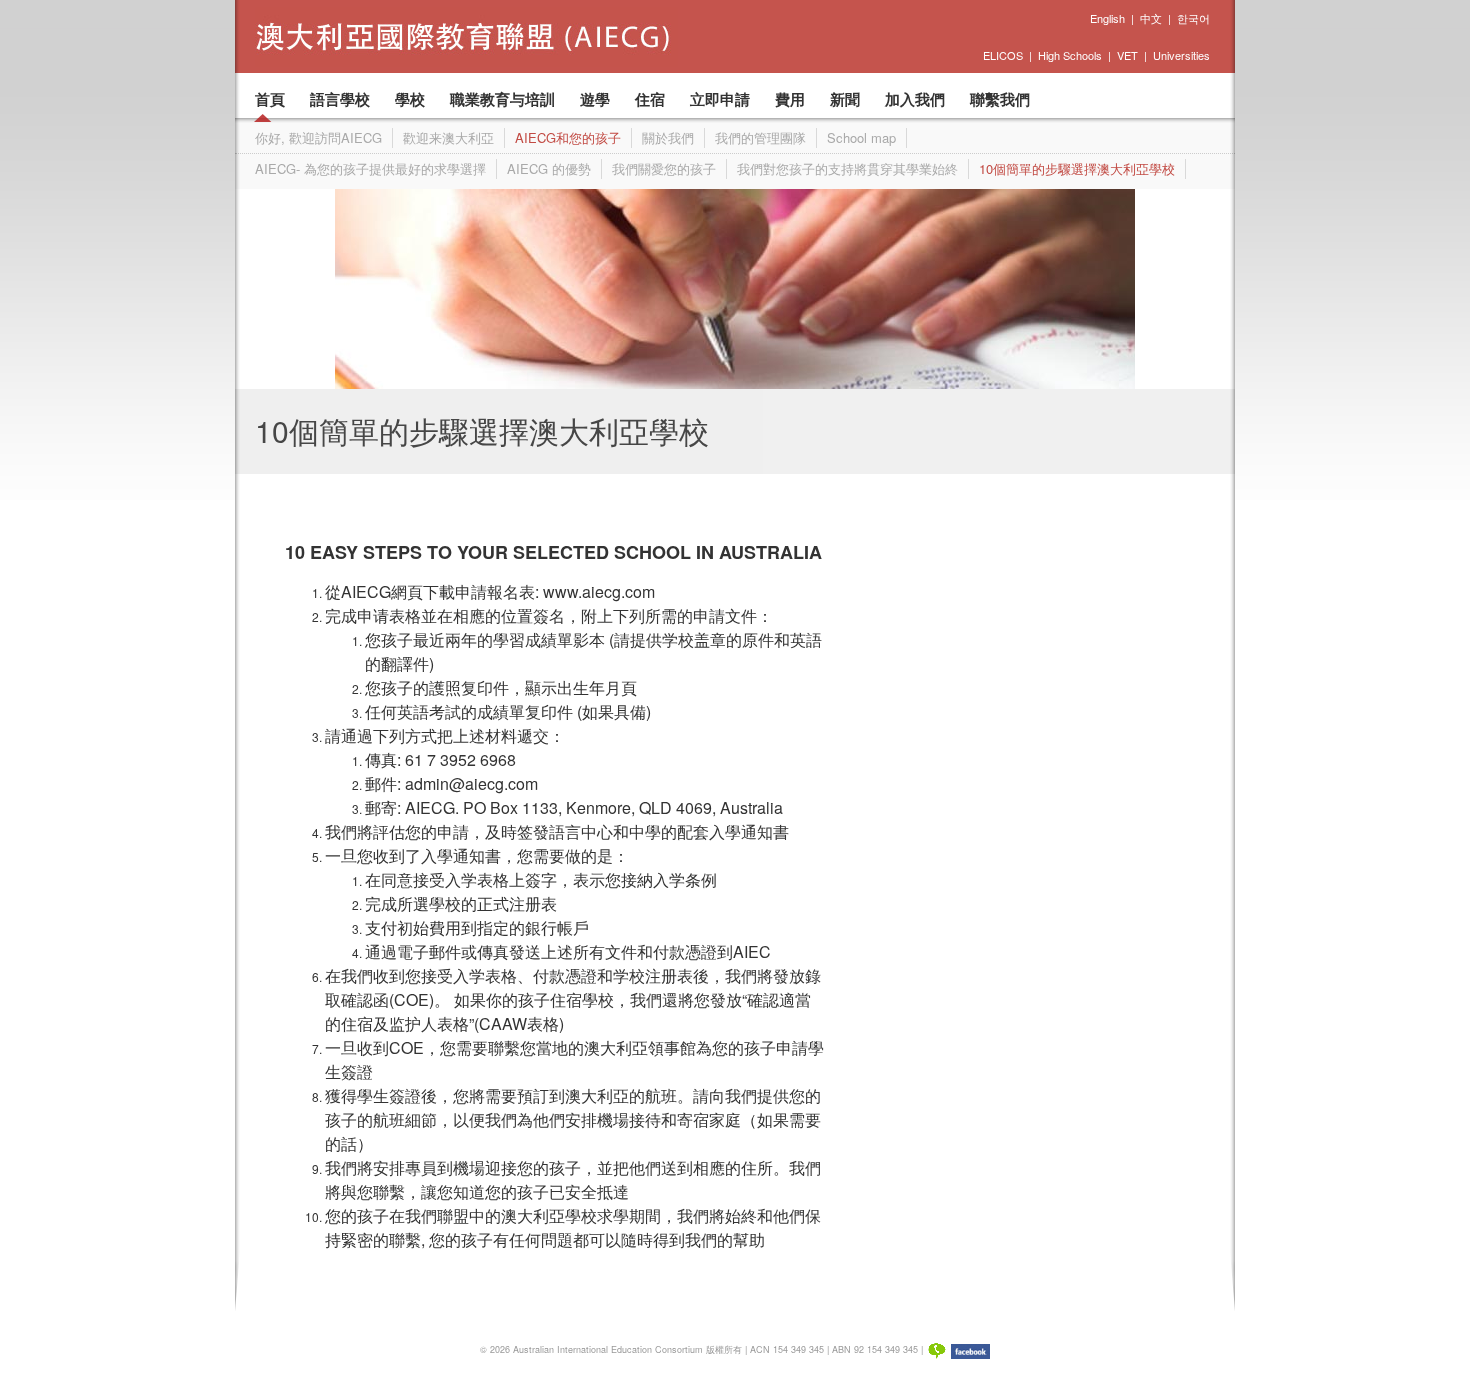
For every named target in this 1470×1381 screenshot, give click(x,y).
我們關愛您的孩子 (664, 168)
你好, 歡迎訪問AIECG (318, 137)
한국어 (1193, 18)
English (1107, 18)
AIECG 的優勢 (549, 168)
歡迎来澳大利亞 (448, 137)
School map (861, 137)
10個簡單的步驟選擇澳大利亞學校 (1077, 168)
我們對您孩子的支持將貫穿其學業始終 (847, 168)
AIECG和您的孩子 (568, 137)
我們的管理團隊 (760, 137)
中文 (1151, 18)
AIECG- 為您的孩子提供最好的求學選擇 (370, 168)
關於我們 (668, 137)
